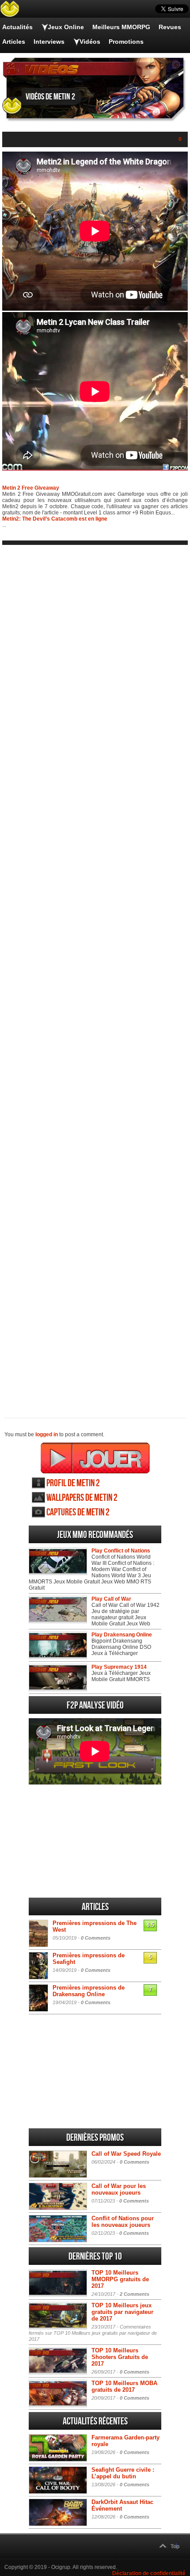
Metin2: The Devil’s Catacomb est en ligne (55, 519)
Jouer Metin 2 (95, 1458)
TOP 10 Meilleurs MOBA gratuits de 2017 (124, 2386)
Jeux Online (66, 27)
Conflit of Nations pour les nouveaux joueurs (123, 2222)
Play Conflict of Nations (121, 1551)
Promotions (126, 42)
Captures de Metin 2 (78, 1512)
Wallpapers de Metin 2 (82, 1498)
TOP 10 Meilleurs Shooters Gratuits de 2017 (120, 2357)
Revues (170, 27)
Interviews (49, 42)
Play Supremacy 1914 (119, 1667)
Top (175, 2546)
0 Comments (96, 1938)
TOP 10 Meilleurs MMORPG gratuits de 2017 (120, 2279)
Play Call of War (111, 1599)
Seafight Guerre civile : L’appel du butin (123, 2473)
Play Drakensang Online (122, 1635)
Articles (14, 42)
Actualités (17, 27)
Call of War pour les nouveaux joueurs (119, 2189)
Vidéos (90, 42)
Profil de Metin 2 (73, 1483)
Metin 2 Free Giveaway (31, 488)
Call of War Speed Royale (126, 2154)
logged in (47, 1434)
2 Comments (135, 2294)
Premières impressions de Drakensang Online (89, 1991)
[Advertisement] (95, 974)
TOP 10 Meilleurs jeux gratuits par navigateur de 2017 (122, 2312)
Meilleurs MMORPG (121, 27)
